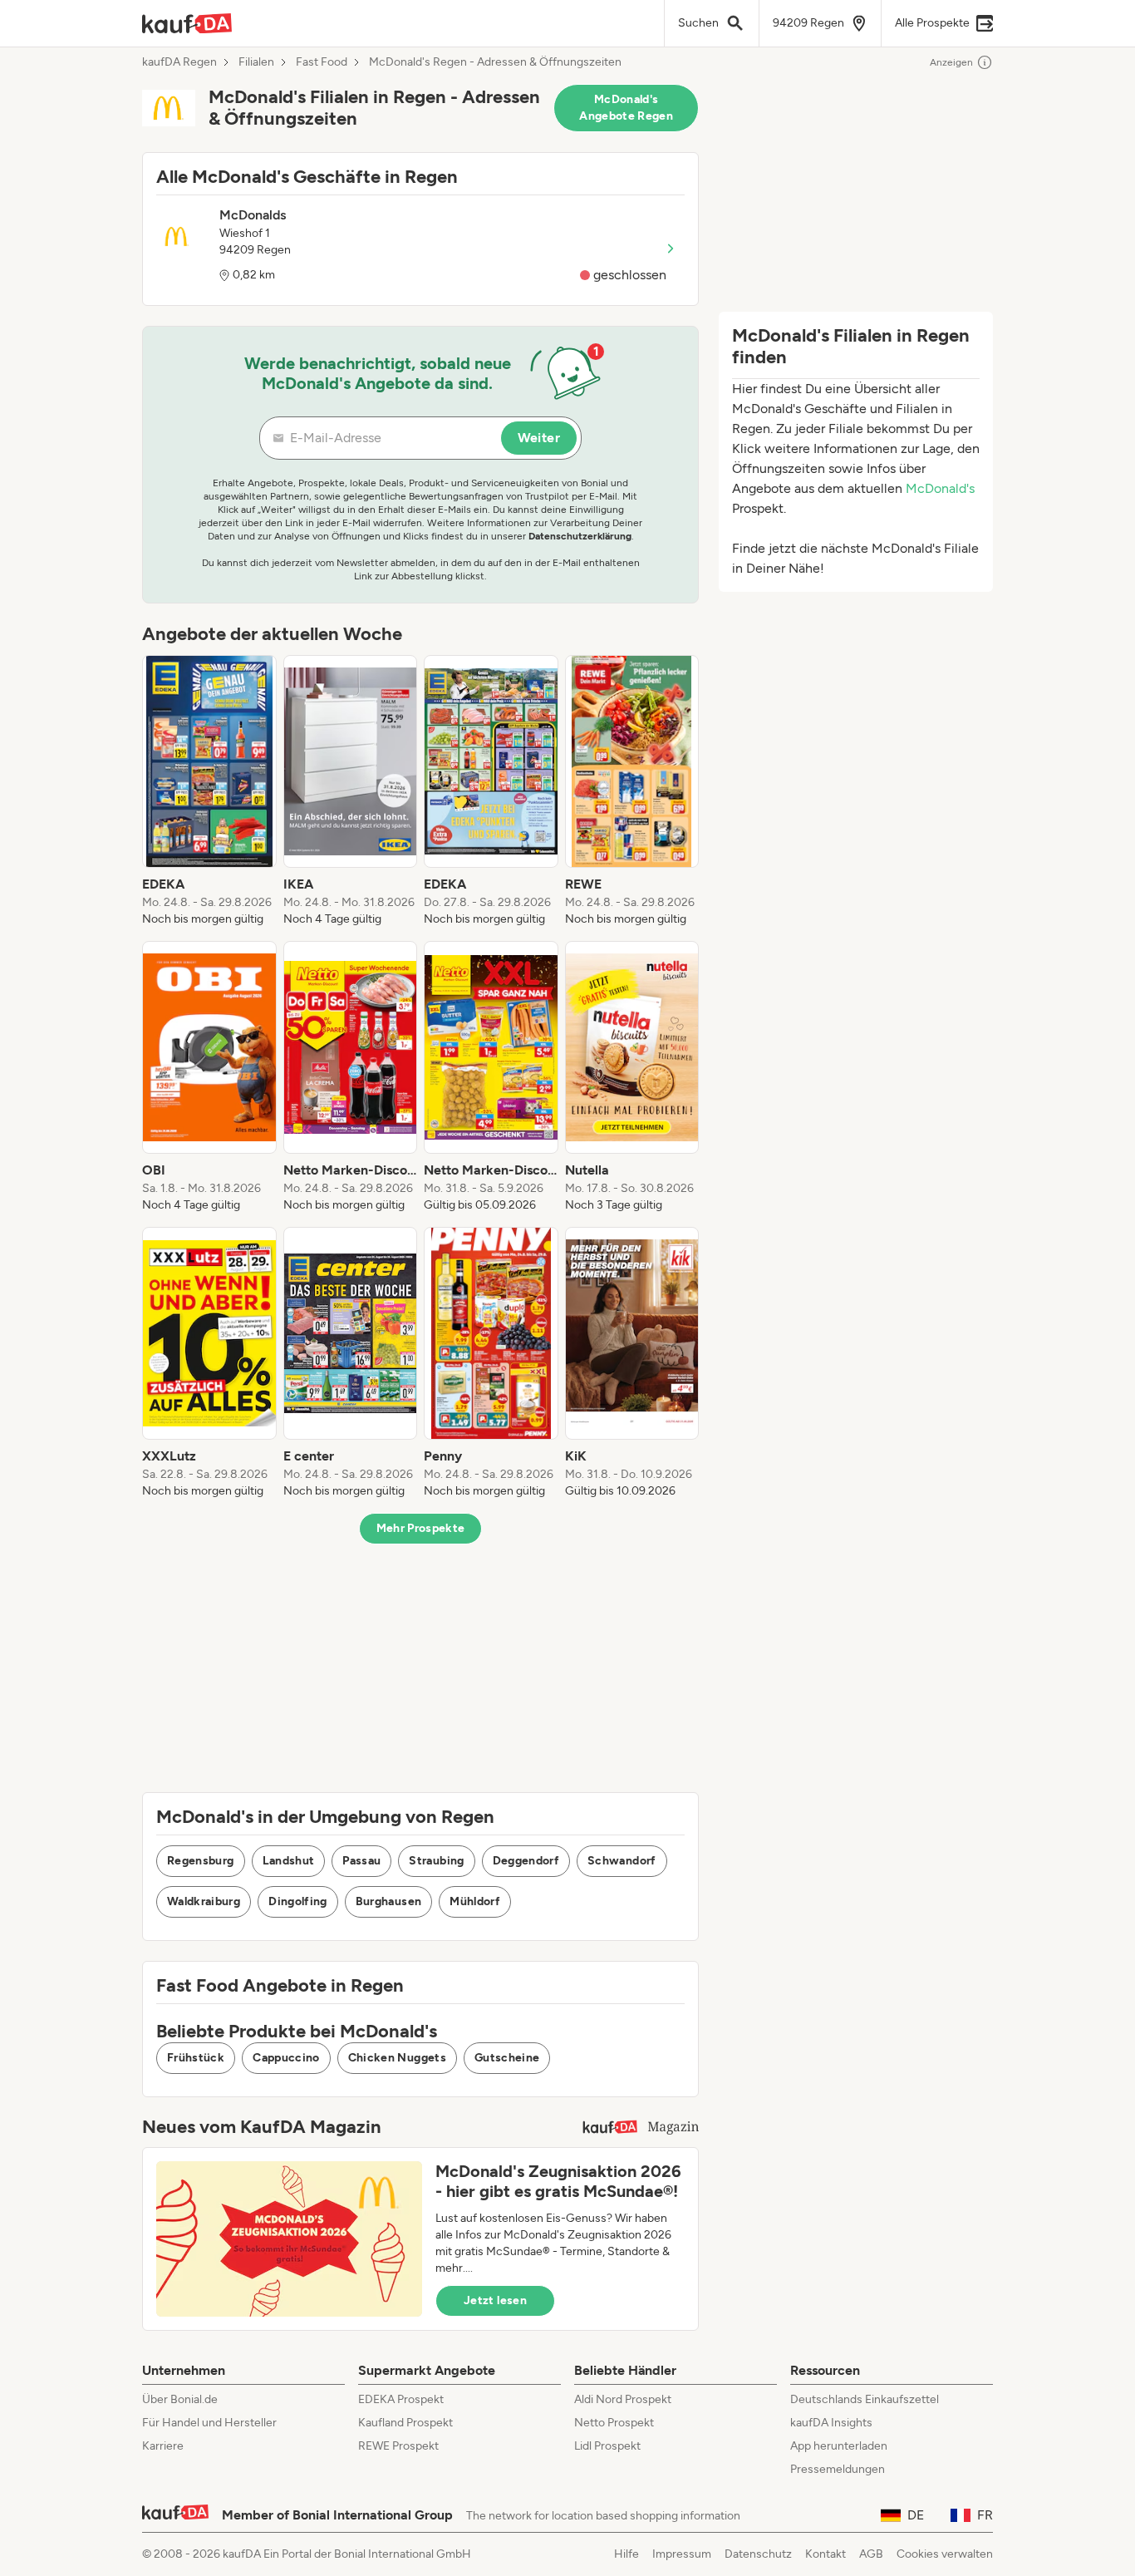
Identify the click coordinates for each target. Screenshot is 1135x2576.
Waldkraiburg (204, 1901)
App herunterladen (839, 2446)
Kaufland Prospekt (405, 2423)
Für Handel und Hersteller (209, 2423)
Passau (361, 1861)
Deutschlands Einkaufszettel (865, 2399)
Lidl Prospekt (607, 2446)
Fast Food (322, 62)
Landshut (289, 1861)
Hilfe (626, 2554)
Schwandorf (622, 1861)
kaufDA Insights (831, 2423)
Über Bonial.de (180, 2399)
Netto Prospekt (614, 2423)
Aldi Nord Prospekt (623, 2399)
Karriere (163, 2446)
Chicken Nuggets (397, 2058)
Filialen (256, 62)
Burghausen (389, 1901)
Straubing (436, 1861)
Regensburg (201, 1861)
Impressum (682, 2554)
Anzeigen (951, 62)
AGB (871, 2554)
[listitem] (209, 791)
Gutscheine (507, 2058)
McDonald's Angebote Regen (626, 108)
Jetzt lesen (495, 2300)
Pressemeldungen (838, 2469)
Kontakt (825, 2554)
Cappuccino (286, 2058)
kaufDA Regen (179, 62)
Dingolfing (298, 1901)
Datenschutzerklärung (580, 536)
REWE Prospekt (398, 2446)
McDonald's (940, 488)
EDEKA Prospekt (401, 2399)
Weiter (539, 438)
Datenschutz (758, 2554)
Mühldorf (475, 1901)
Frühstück (196, 2058)
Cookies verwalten (945, 2554)
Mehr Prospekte (421, 1528)
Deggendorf (526, 1861)
